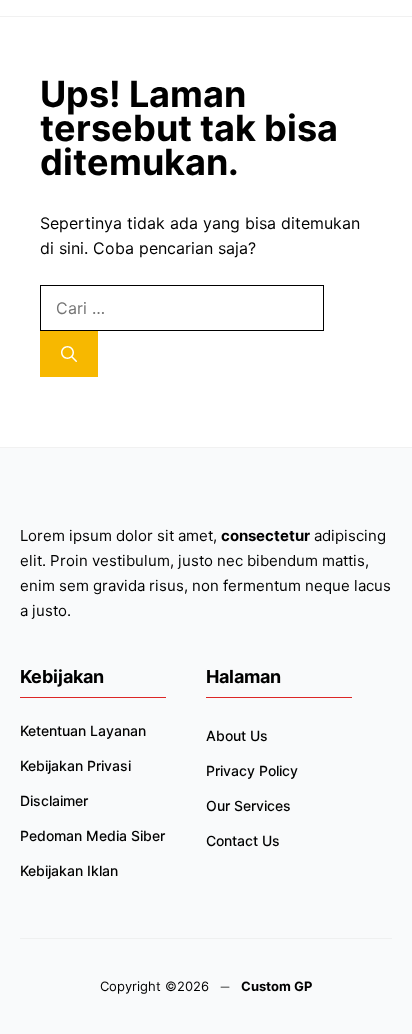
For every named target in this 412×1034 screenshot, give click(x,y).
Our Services (248, 805)
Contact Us (243, 840)
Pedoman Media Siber (92, 835)
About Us (237, 735)
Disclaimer (54, 800)
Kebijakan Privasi (75, 765)
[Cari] (69, 354)
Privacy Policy (252, 770)
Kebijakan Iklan (69, 870)
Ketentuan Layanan (83, 730)
